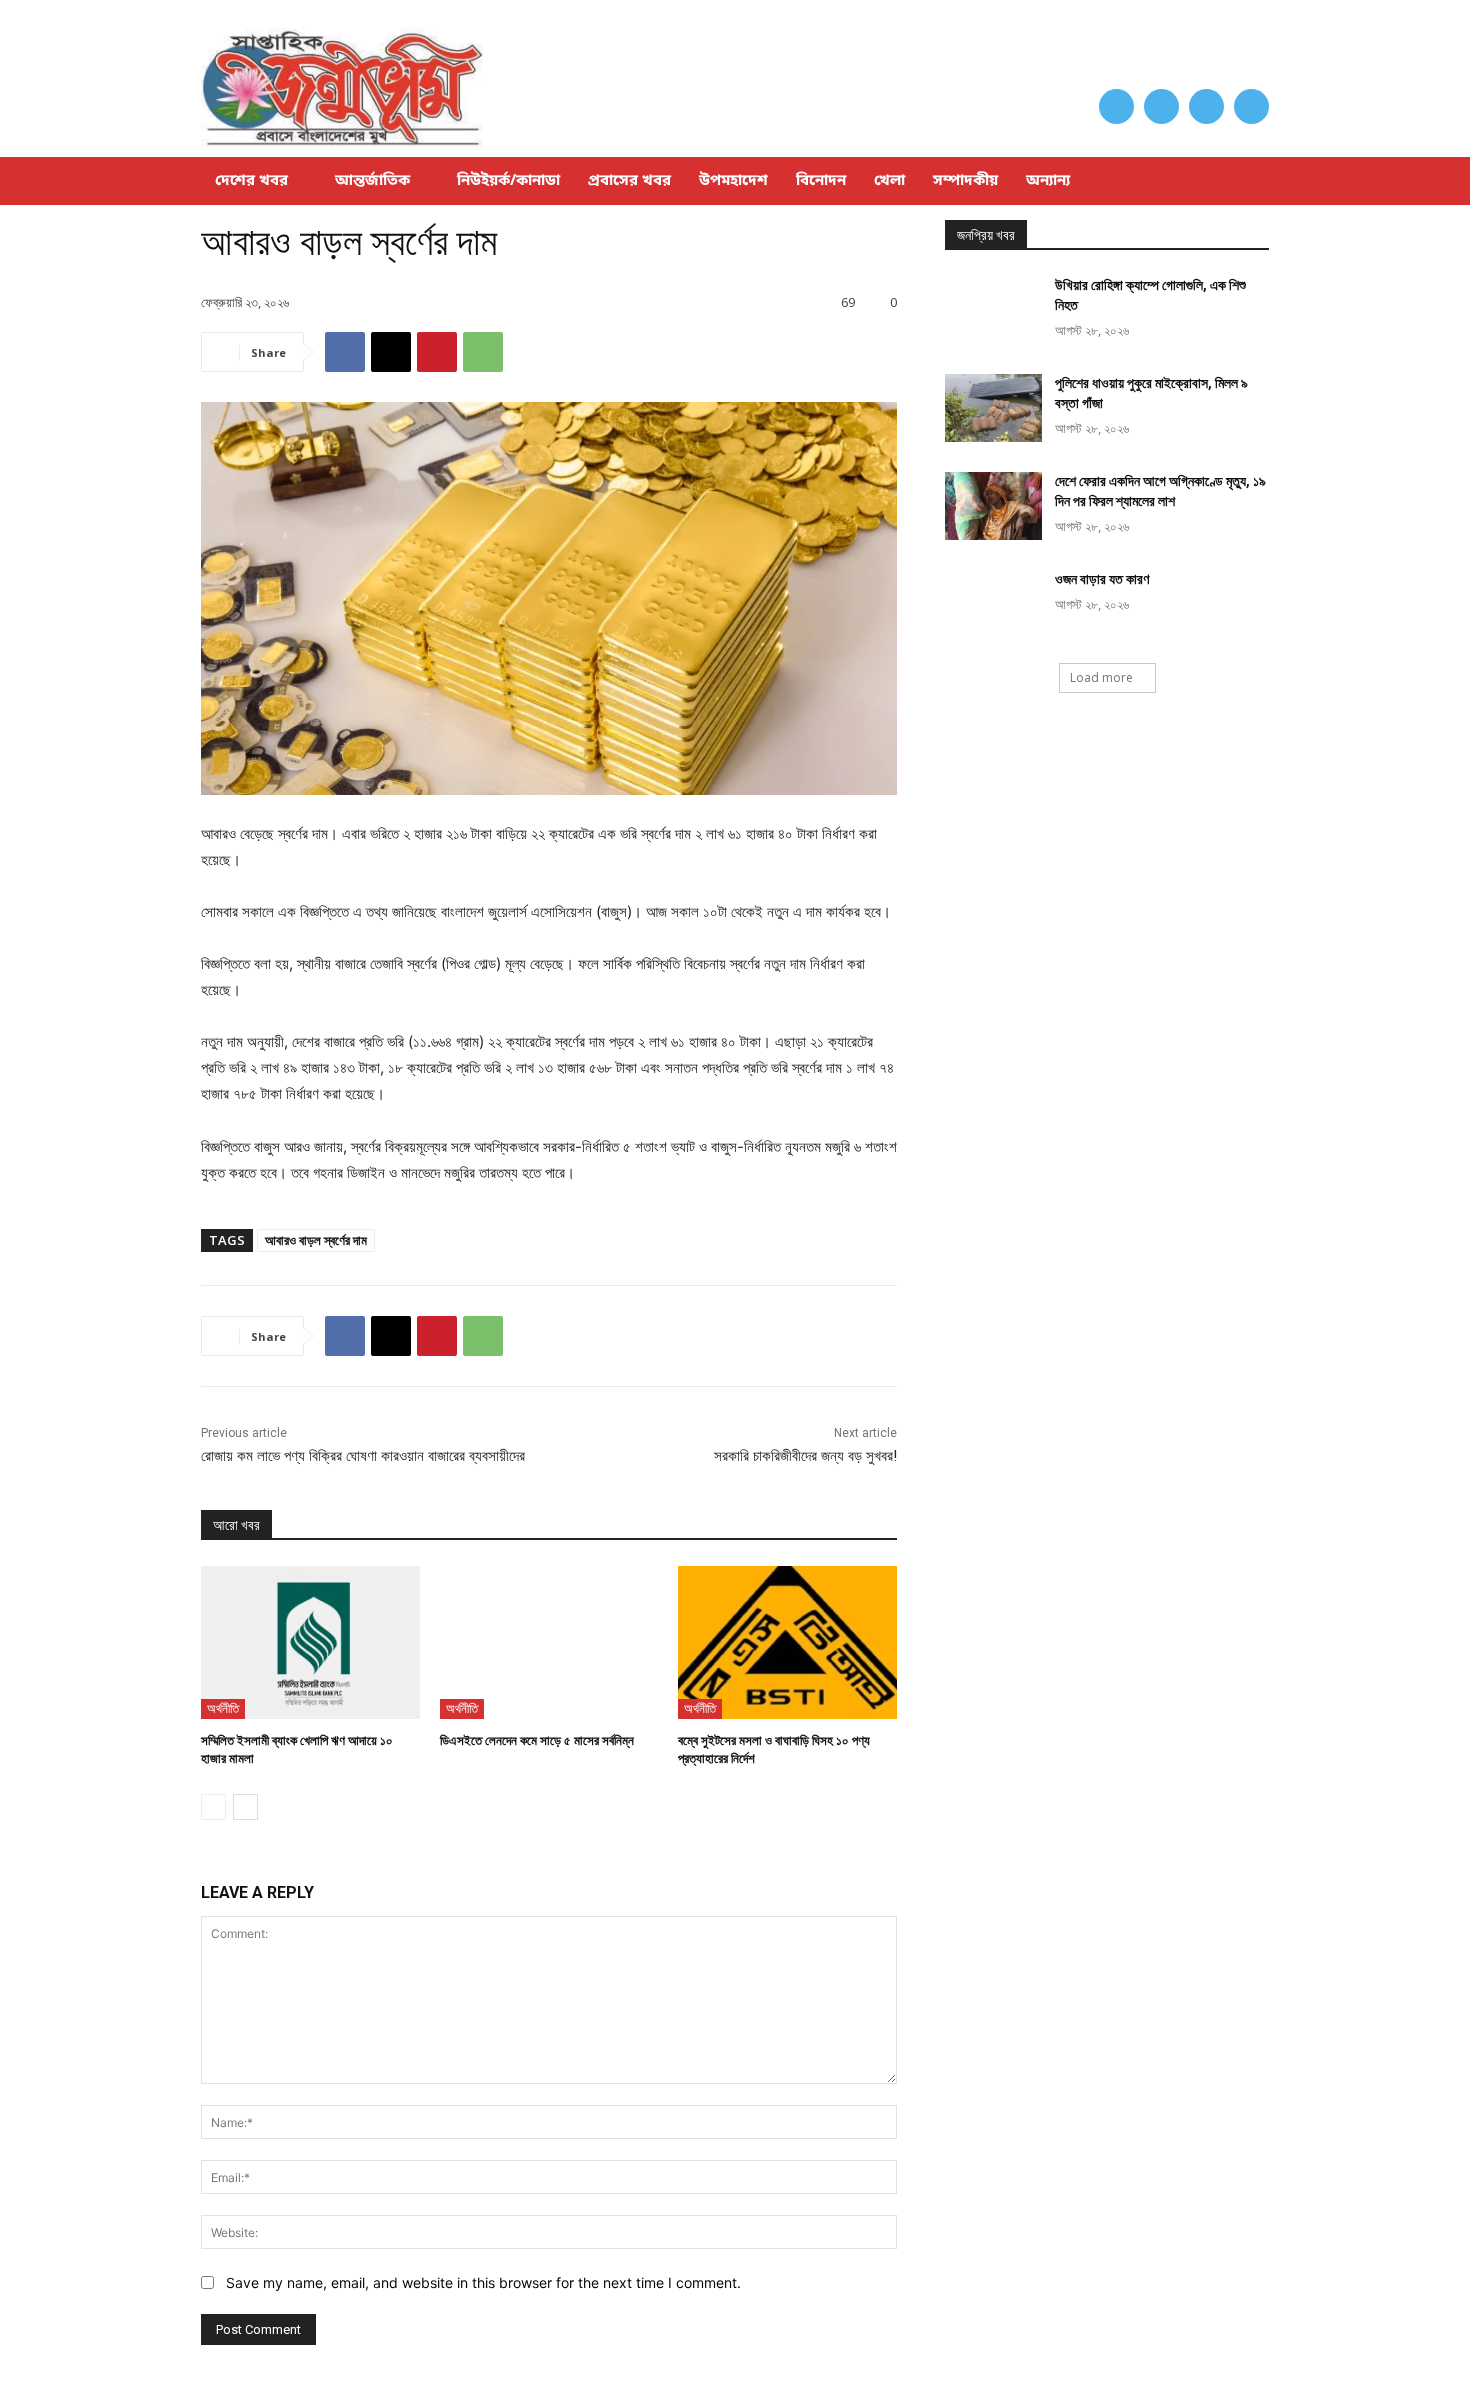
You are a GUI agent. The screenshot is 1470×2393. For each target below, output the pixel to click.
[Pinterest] (437, 352)
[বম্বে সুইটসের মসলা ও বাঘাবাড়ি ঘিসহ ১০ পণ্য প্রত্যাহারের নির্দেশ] (787, 1642)
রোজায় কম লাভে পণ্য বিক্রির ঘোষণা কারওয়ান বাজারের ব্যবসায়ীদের (363, 1456)
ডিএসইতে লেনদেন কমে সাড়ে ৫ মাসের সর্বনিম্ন (537, 1740)
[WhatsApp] (483, 352)
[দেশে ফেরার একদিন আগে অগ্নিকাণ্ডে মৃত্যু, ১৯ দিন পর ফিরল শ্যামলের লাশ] (993, 506)
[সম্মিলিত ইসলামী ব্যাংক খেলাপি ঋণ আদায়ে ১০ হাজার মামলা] (310, 1642)
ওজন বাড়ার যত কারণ (1102, 579)
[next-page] (245, 1807)
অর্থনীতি (223, 1708)
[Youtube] (1251, 106)
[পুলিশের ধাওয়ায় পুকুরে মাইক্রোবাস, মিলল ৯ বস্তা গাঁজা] (993, 408)
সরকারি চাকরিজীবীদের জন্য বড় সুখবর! (805, 1456)
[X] (1206, 106)
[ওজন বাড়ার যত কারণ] (993, 604)
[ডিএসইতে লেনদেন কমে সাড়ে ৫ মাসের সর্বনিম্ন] (549, 1642)
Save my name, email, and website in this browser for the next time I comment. (483, 2282)
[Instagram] (1161, 106)
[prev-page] (213, 1807)
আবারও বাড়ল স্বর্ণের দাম (316, 1240)
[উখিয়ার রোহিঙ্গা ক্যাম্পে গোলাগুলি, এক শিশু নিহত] (993, 310)
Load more (1101, 677)
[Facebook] (1116, 106)
